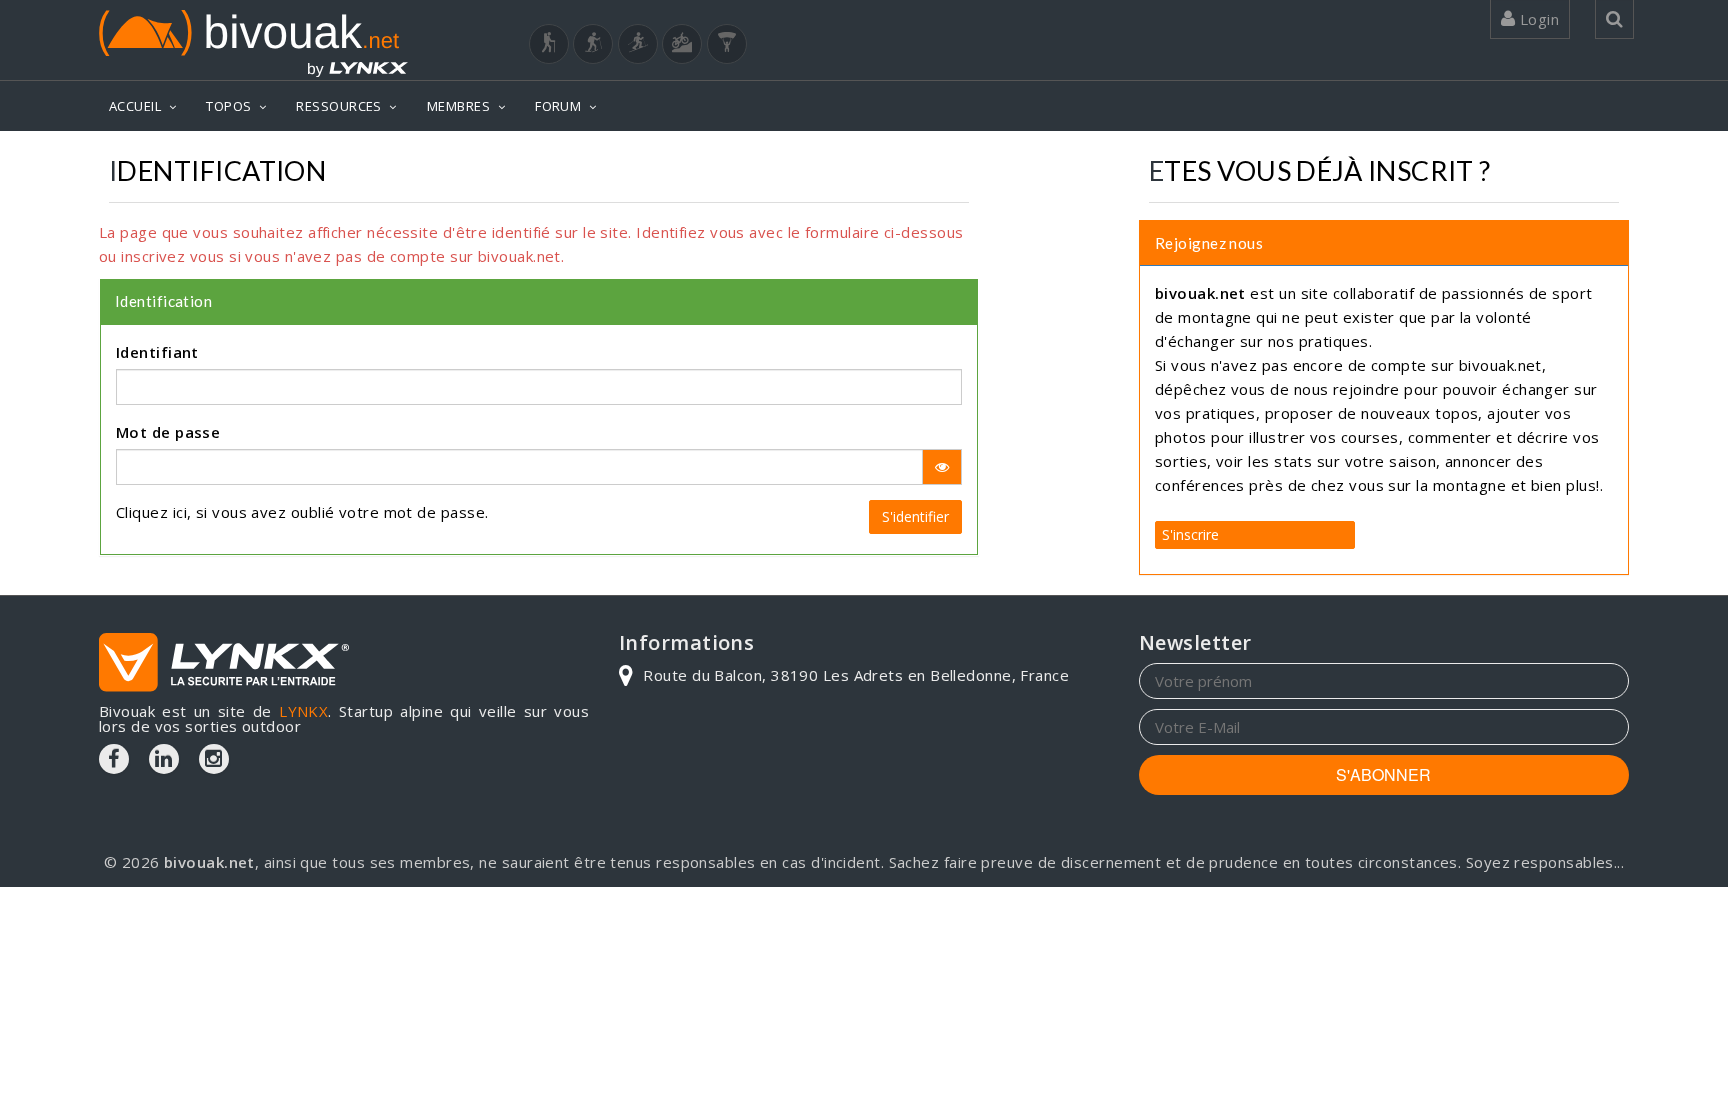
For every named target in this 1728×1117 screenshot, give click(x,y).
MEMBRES (458, 106)
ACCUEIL (135, 106)
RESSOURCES (339, 106)
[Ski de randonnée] (638, 44)
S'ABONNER (1383, 774)
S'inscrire (1190, 534)
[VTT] (682, 44)
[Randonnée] (549, 44)
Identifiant (157, 352)
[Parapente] (727, 44)
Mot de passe (168, 432)
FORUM (558, 106)
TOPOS (228, 106)
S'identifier (915, 516)
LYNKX (303, 711)
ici (180, 512)
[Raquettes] (593, 44)
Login (1537, 19)
